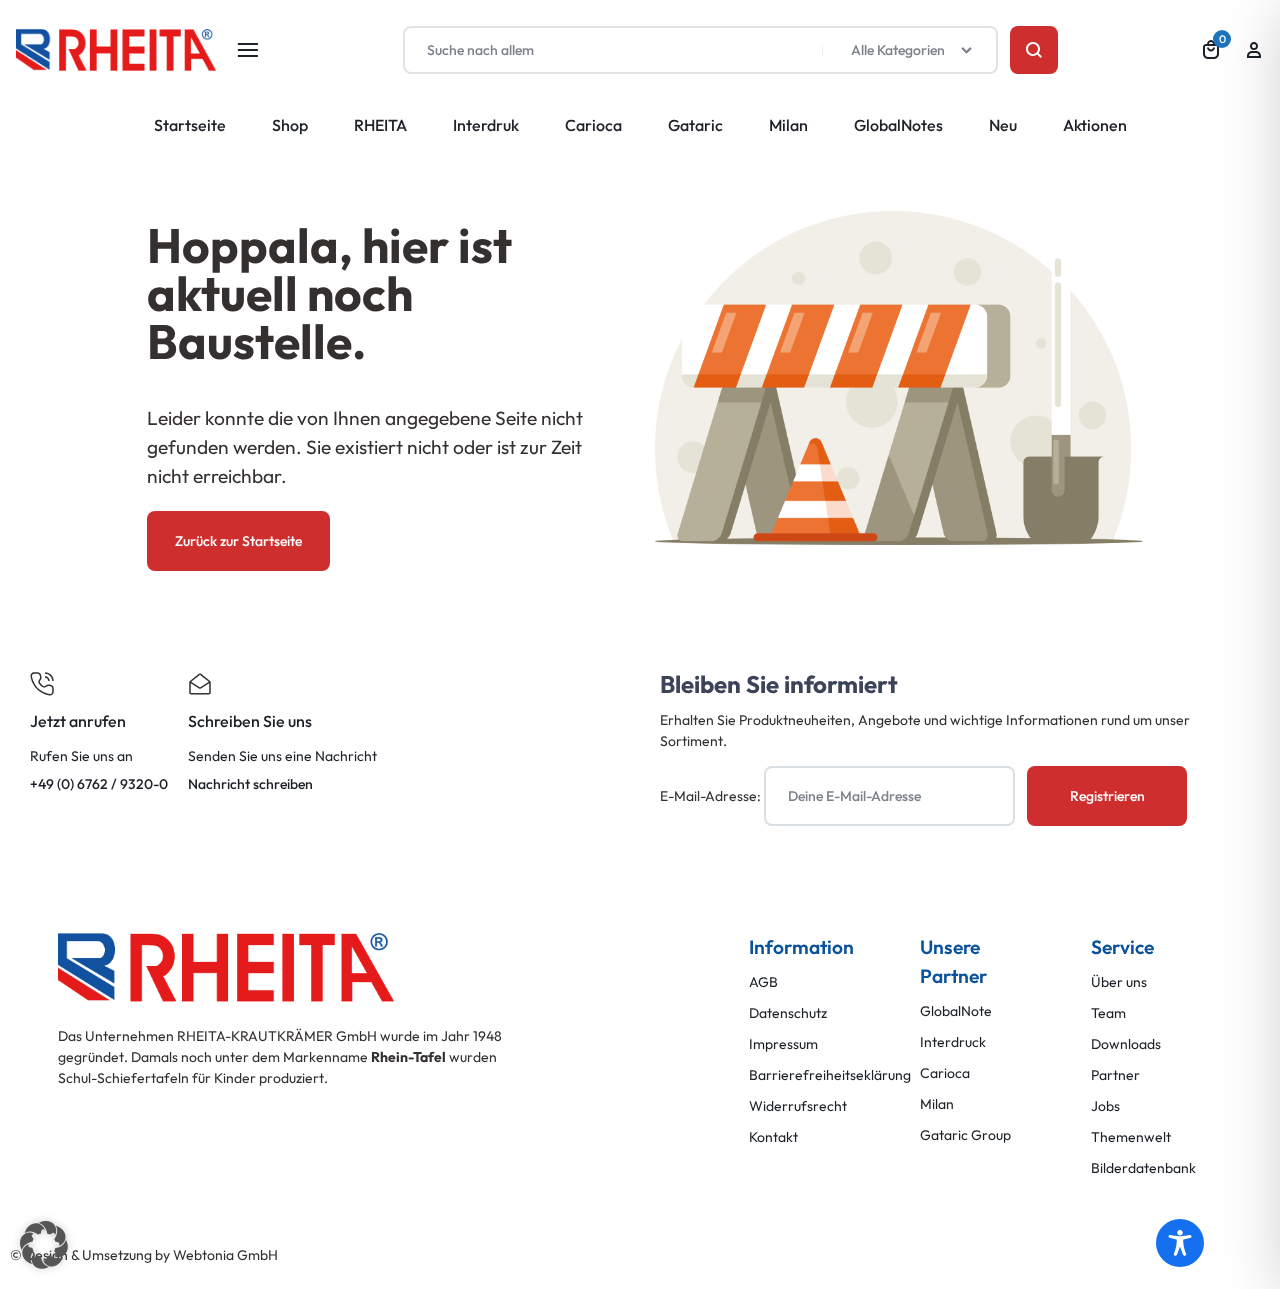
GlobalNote (956, 1011)
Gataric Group (965, 1135)
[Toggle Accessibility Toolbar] (1180, 1243)
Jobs (1105, 1106)
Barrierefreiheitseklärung (830, 1075)
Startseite (190, 125)
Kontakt (773, 1137)
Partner (1115, 1075)
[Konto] (1254, 50)
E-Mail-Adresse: (712, 796)
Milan (788, 125)
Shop (290, 125)
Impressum (783, 1044)
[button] (44, 1245)
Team (1108, 1013)
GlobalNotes (898, 125)
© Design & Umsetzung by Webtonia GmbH (144, 1255)
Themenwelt (1131, 1137)
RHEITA (380, 125)
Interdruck (953, 1042)
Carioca (593, 125)
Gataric (695, 125)
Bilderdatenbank (1143, 1168)
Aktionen (1095, 125)
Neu (1003, 125)
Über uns (1119, 982)
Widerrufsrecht (798, 1106)
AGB (763, 982)
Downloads (1126, 1044)
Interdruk (486, 125)
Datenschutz (788, 1013)
